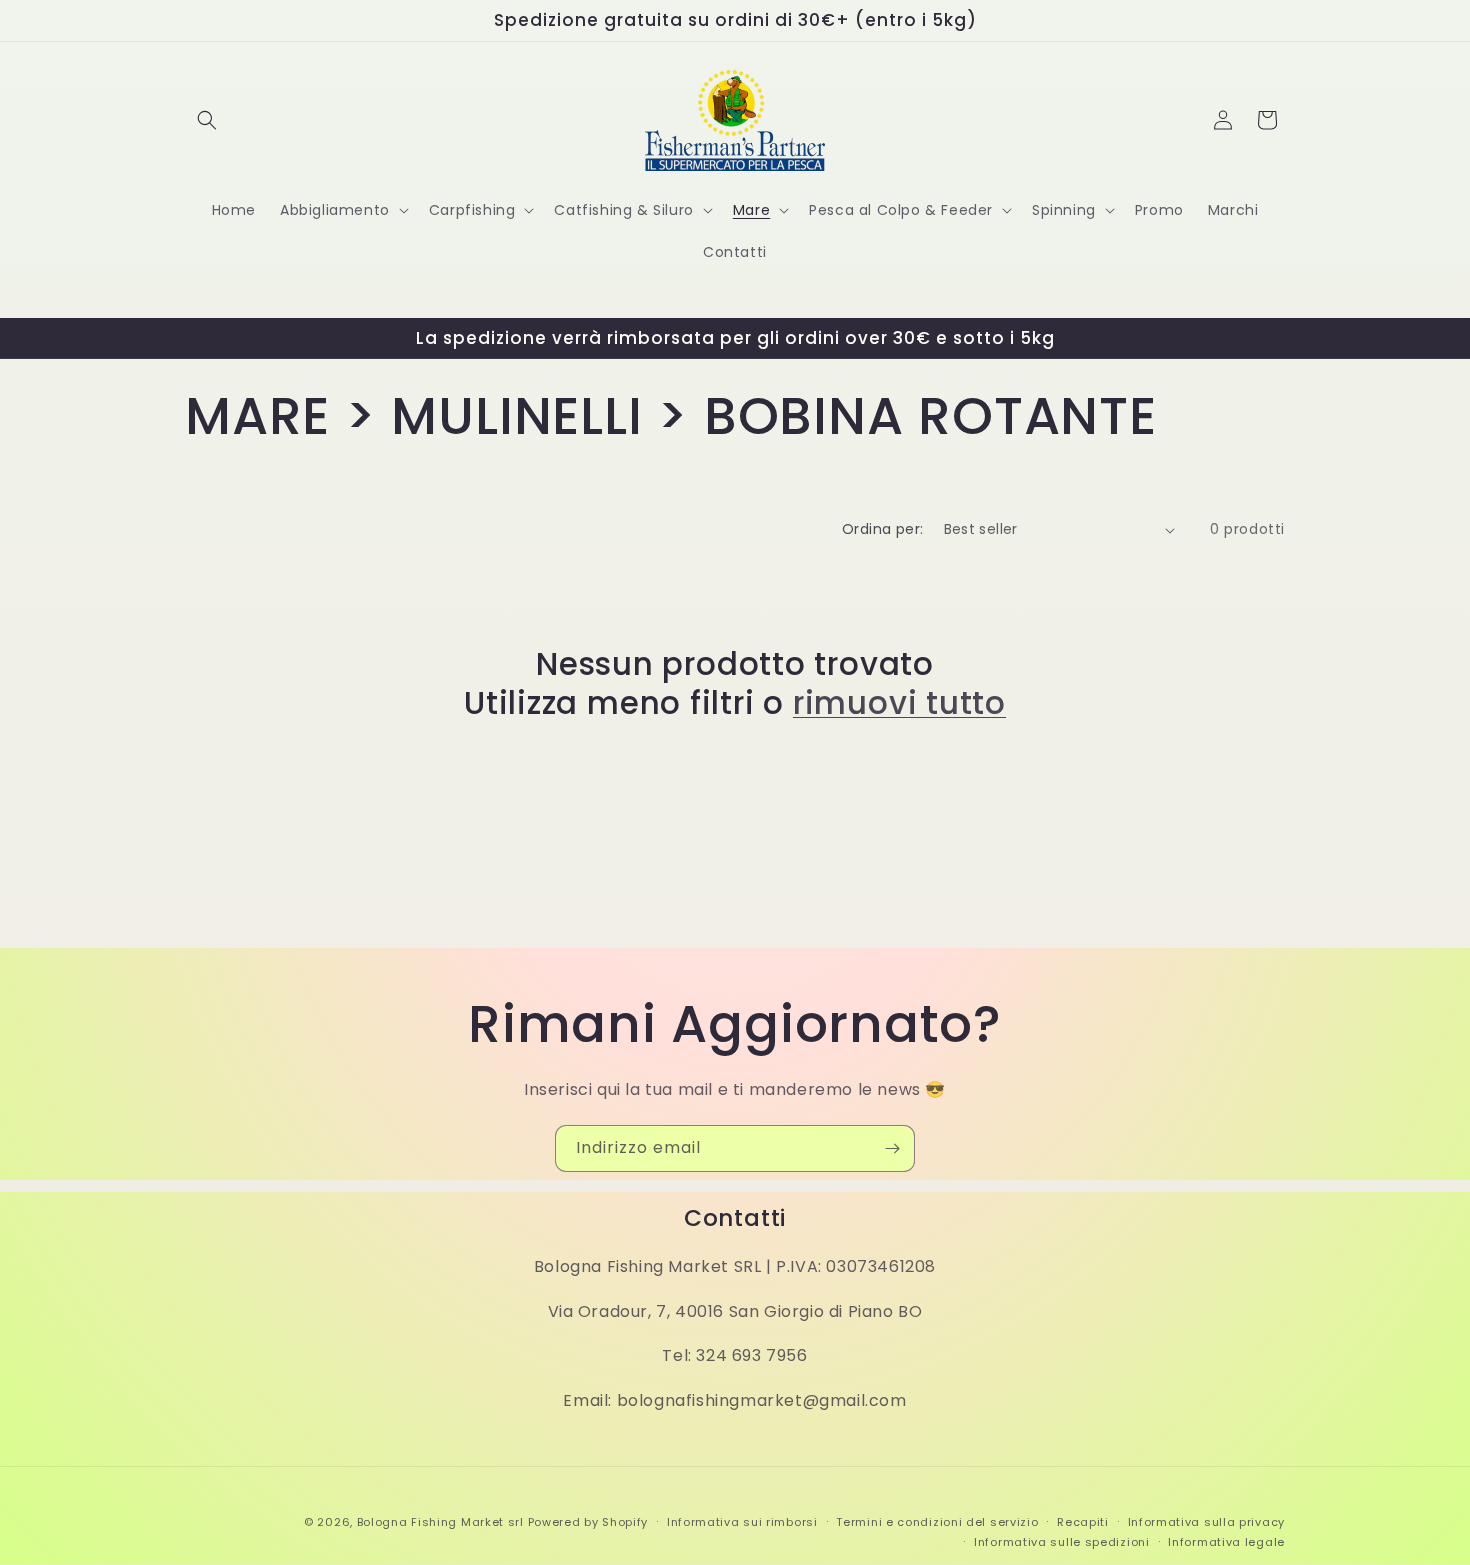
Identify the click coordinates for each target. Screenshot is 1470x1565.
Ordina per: (882, 529)
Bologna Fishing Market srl (440, 1522)
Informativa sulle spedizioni (1062, 1542)
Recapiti (1083, 1522)
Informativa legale (1226, 1542)
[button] (207, 120)
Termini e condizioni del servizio (937, 1522)
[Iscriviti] (892, 1148)
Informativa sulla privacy (1207, 1522)
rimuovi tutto (899, 703)
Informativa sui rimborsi (742, 1522)
